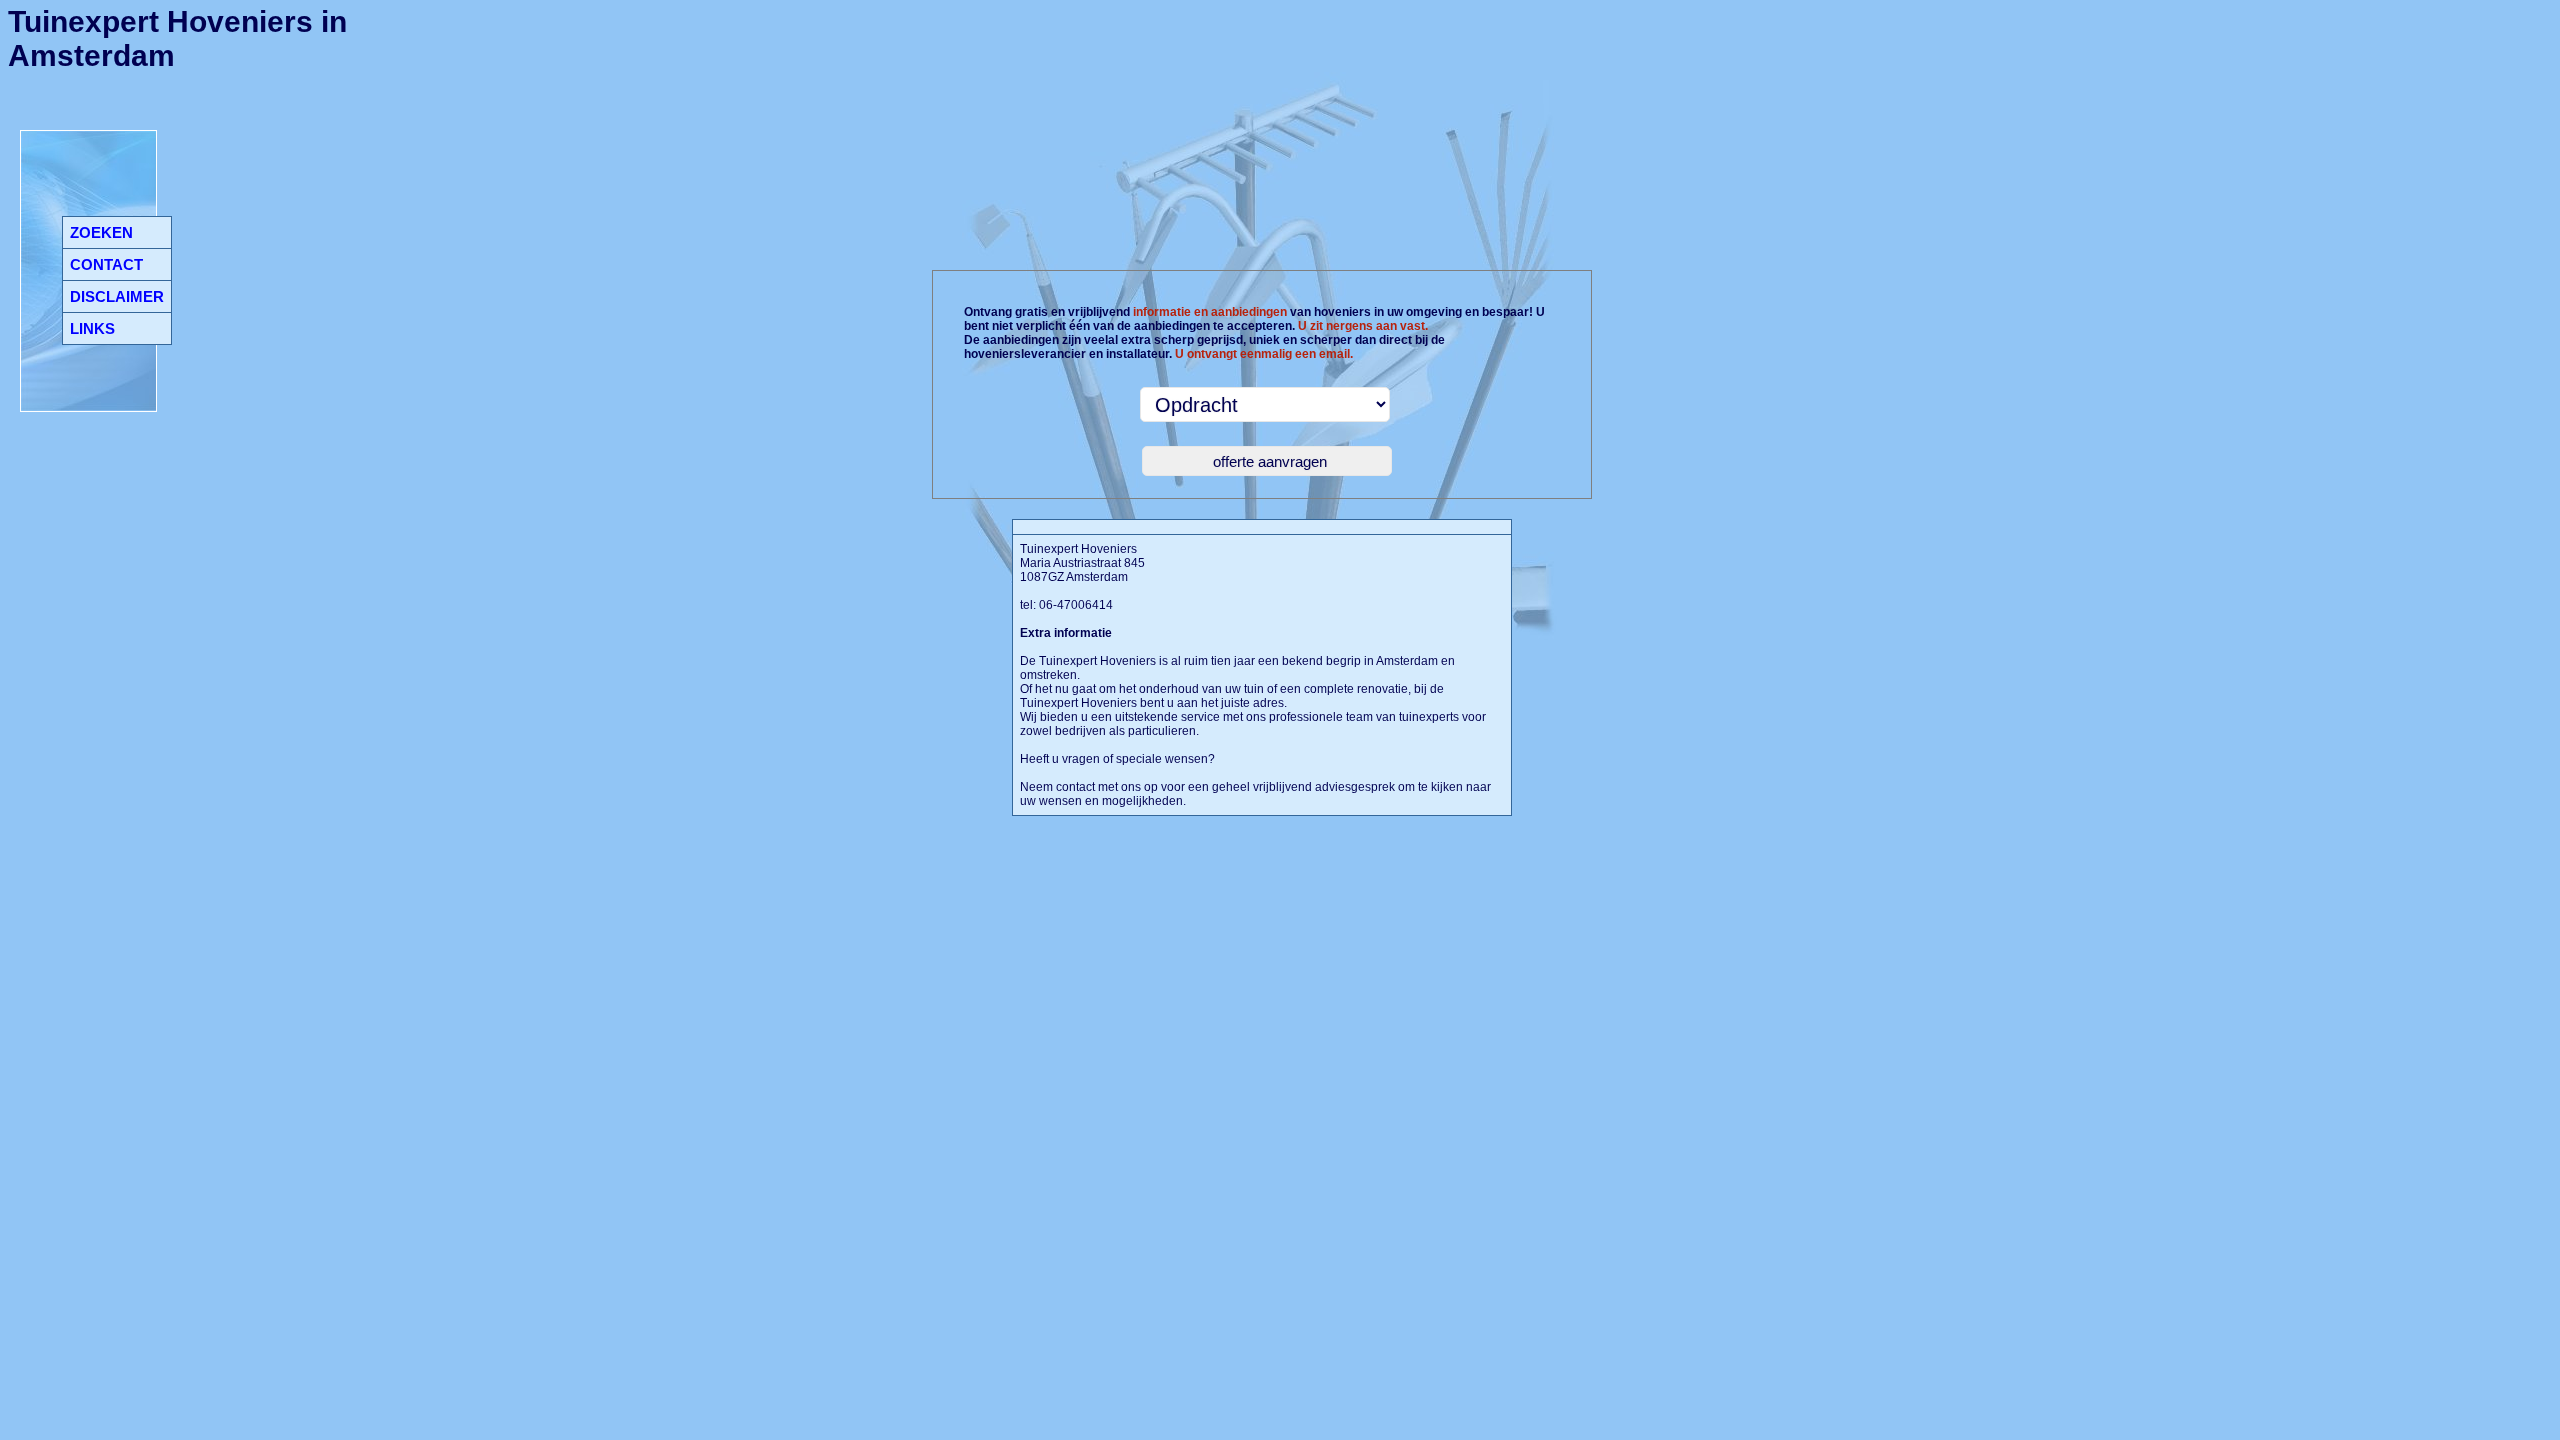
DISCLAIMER (117, 296)
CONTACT (106, 264)
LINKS (92, 328)
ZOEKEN (101, 232)
